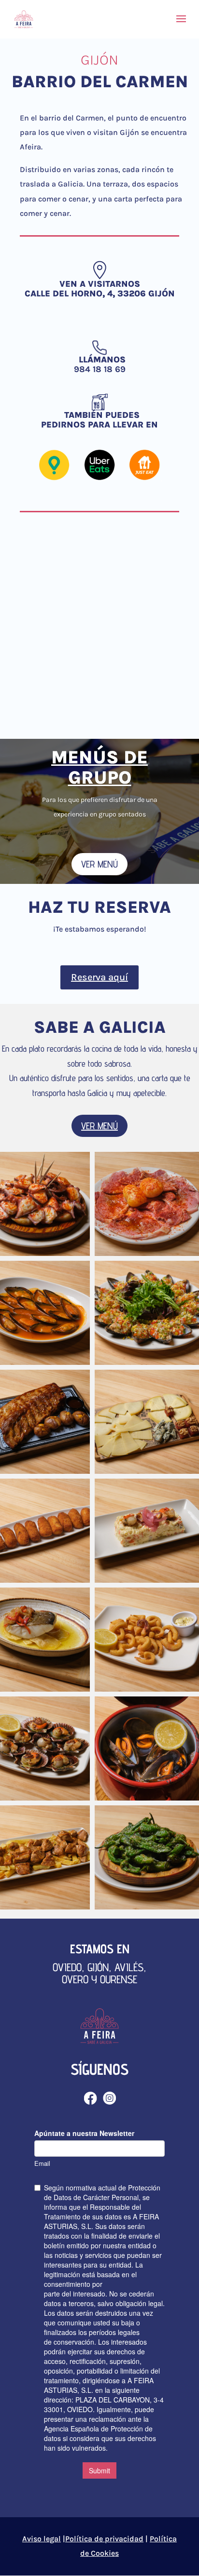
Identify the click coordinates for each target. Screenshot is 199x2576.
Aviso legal (42, 2539)
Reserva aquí (99, 977)
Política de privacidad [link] (104, 2539)
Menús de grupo (99, 767)
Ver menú (99, 864)
